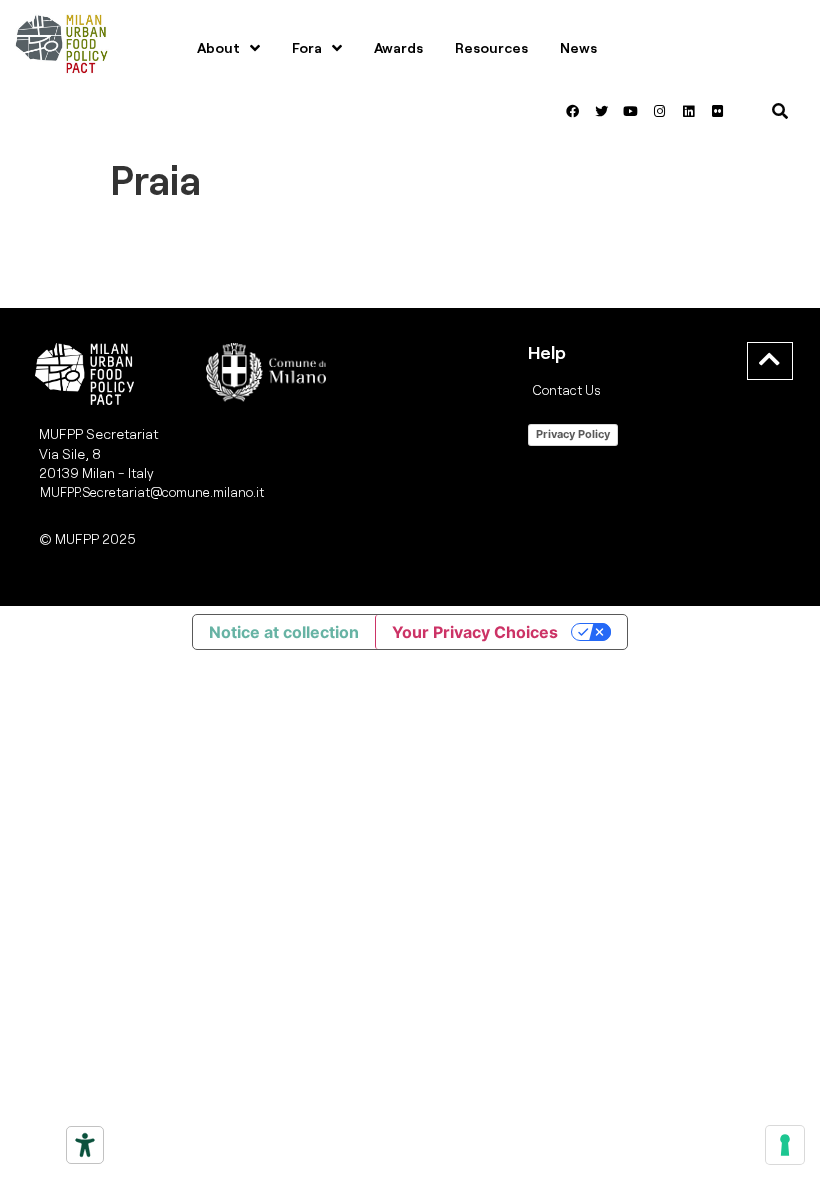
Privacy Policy (573, 434)
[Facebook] (572, 111)
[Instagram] (659, 111)
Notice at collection (284, 632)
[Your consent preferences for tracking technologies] (785, 1145)
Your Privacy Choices (475, 632)
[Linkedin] (688, 111)
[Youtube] (630, 111)
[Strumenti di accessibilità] (85, 1145)
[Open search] (780, 111)
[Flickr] (717, 111)
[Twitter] (601, 111)
